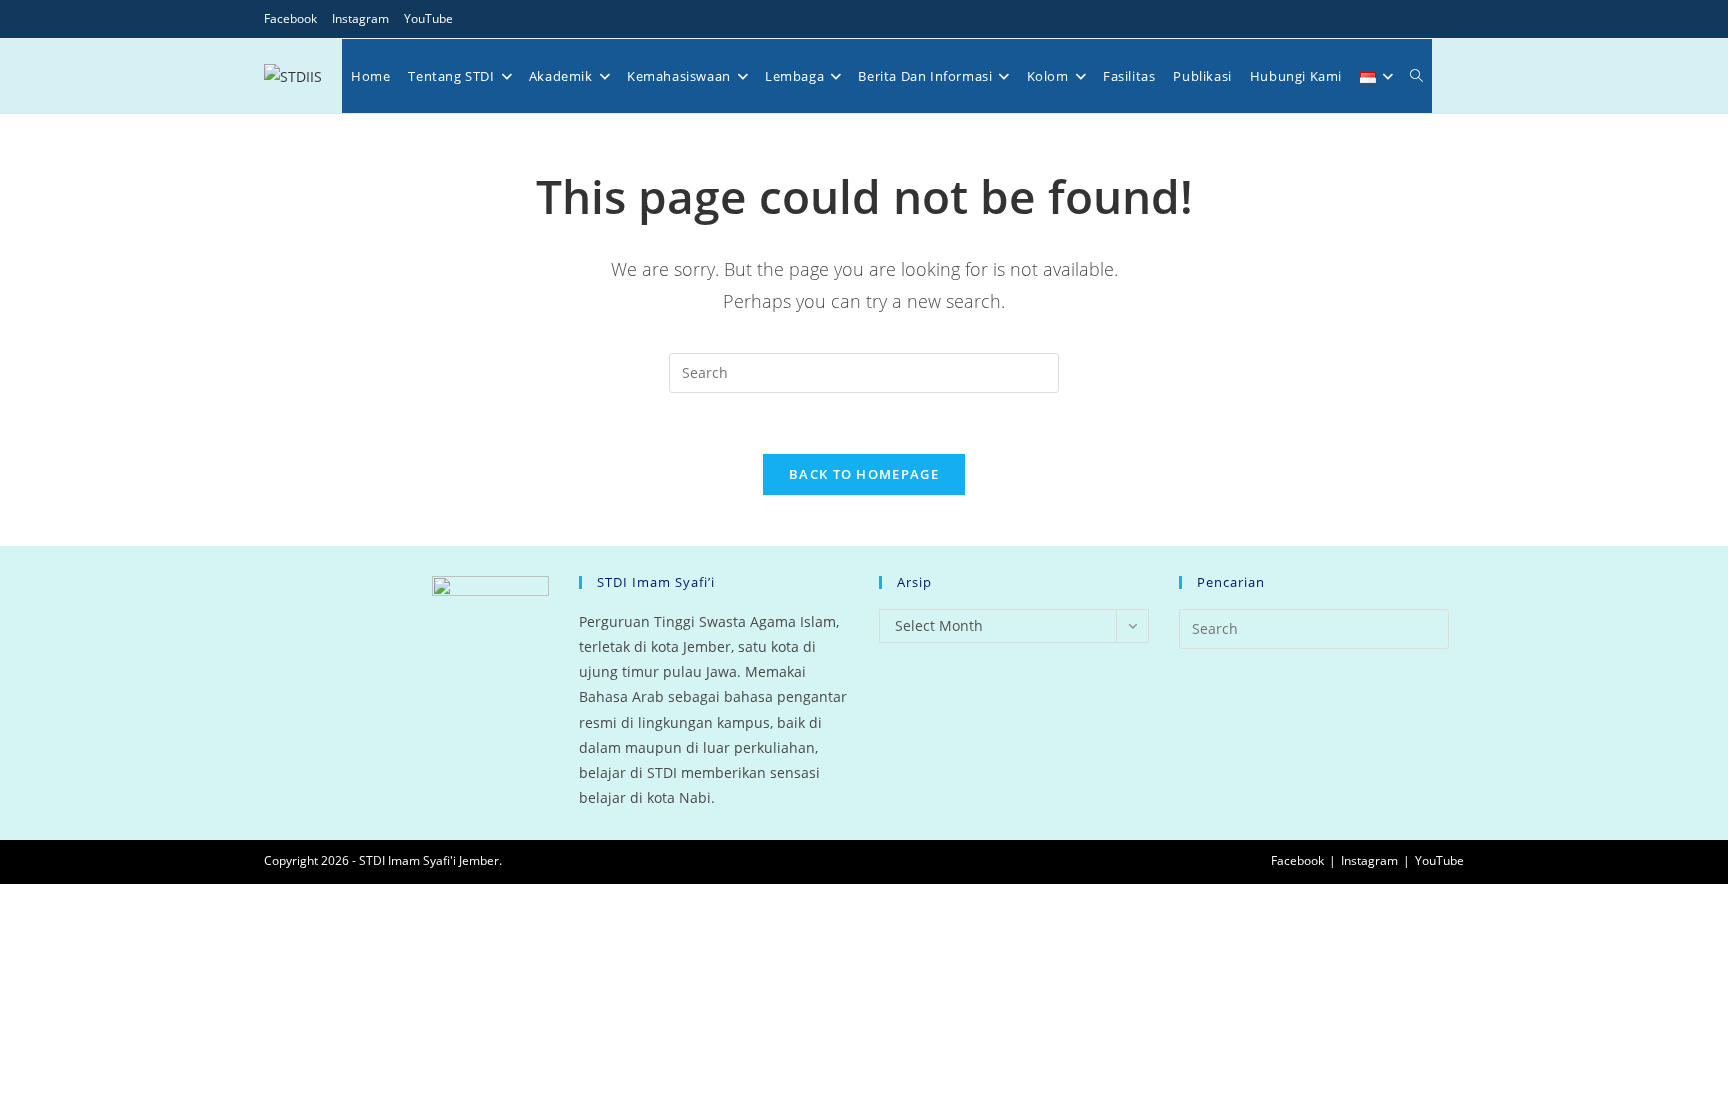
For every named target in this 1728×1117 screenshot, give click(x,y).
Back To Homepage (864, 474)
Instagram (360, 18)
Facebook (290, 18)
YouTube (428, 18)
